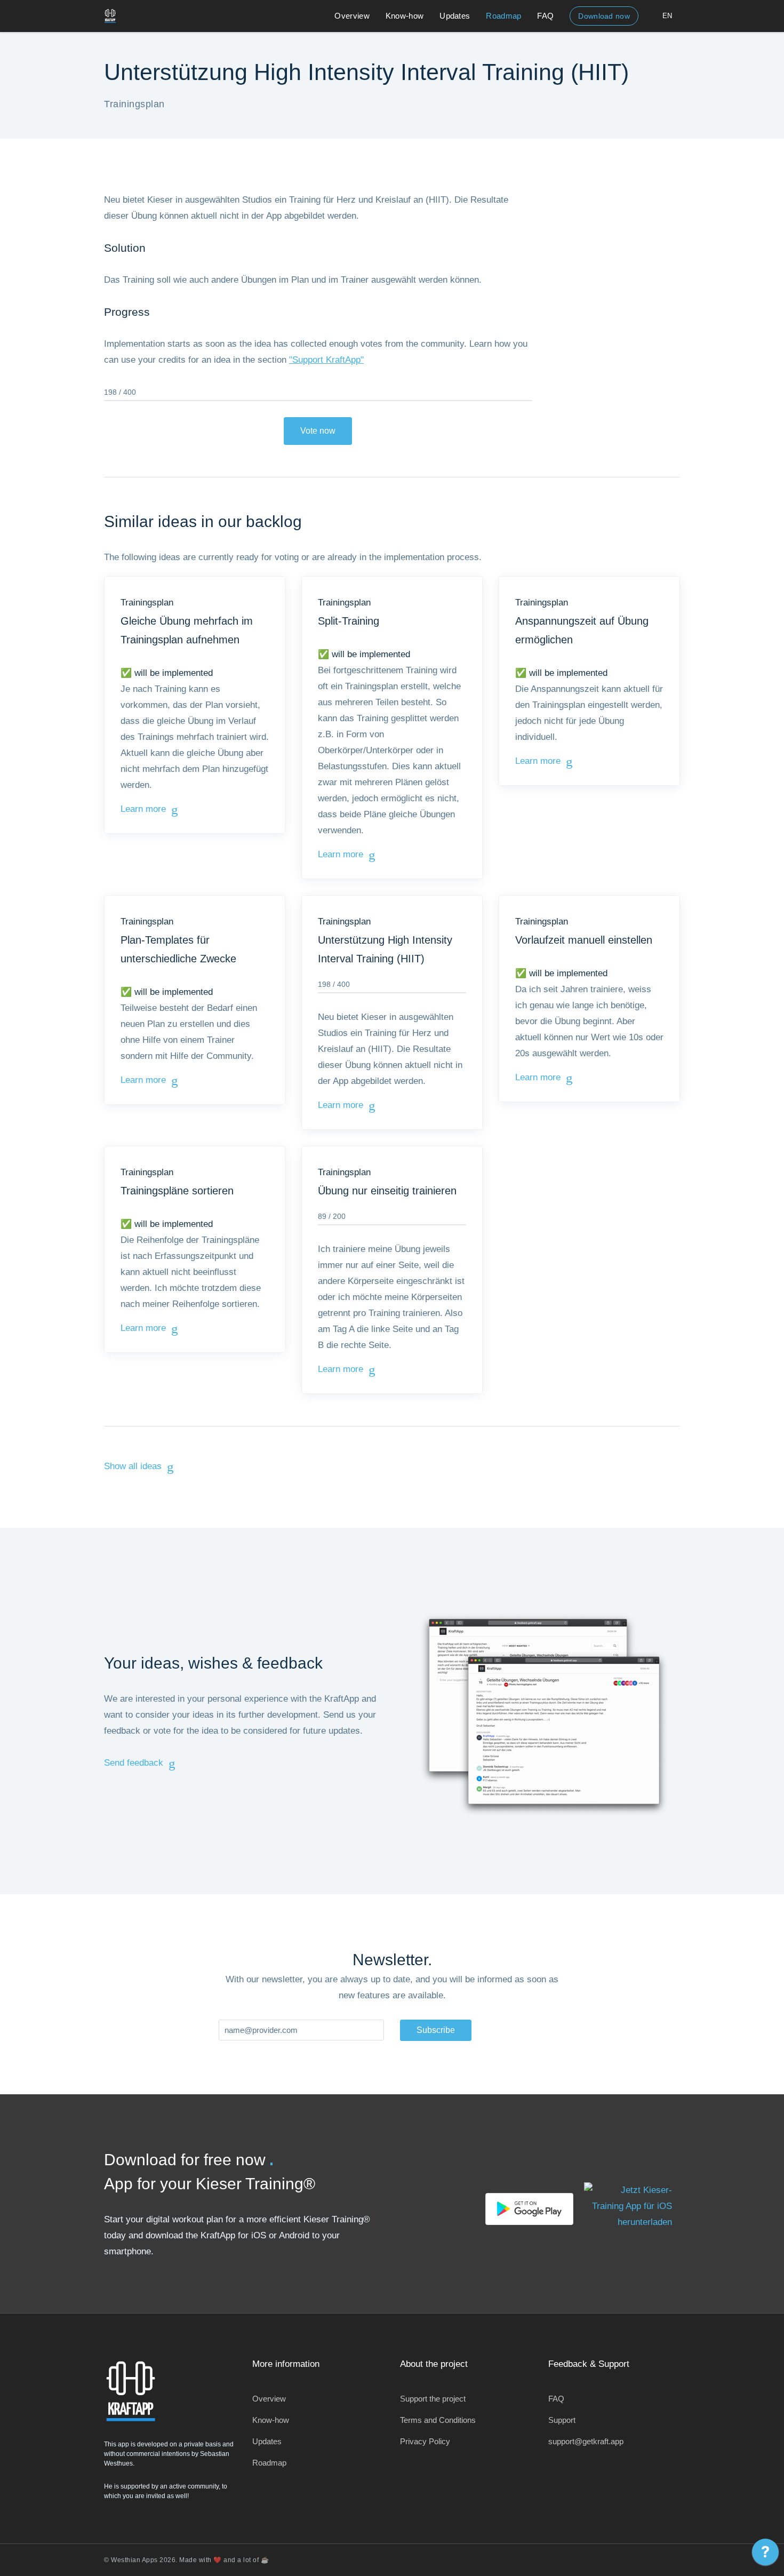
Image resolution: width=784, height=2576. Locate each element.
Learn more (143, 809)
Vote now (318, 431)
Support (562, 2420)
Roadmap (503, 16)
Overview (352, 16)
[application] (765, 2555)
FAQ (545, 16)
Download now (604, 16)
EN (667, 16)
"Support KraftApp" (326, 360)
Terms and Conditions (438, 2420)
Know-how (405, 16)
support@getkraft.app (586, 2441)
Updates (455, 16)
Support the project (433, 2399)
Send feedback (134, 1763)
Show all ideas (133, 1466)
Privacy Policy (425, 2441)
